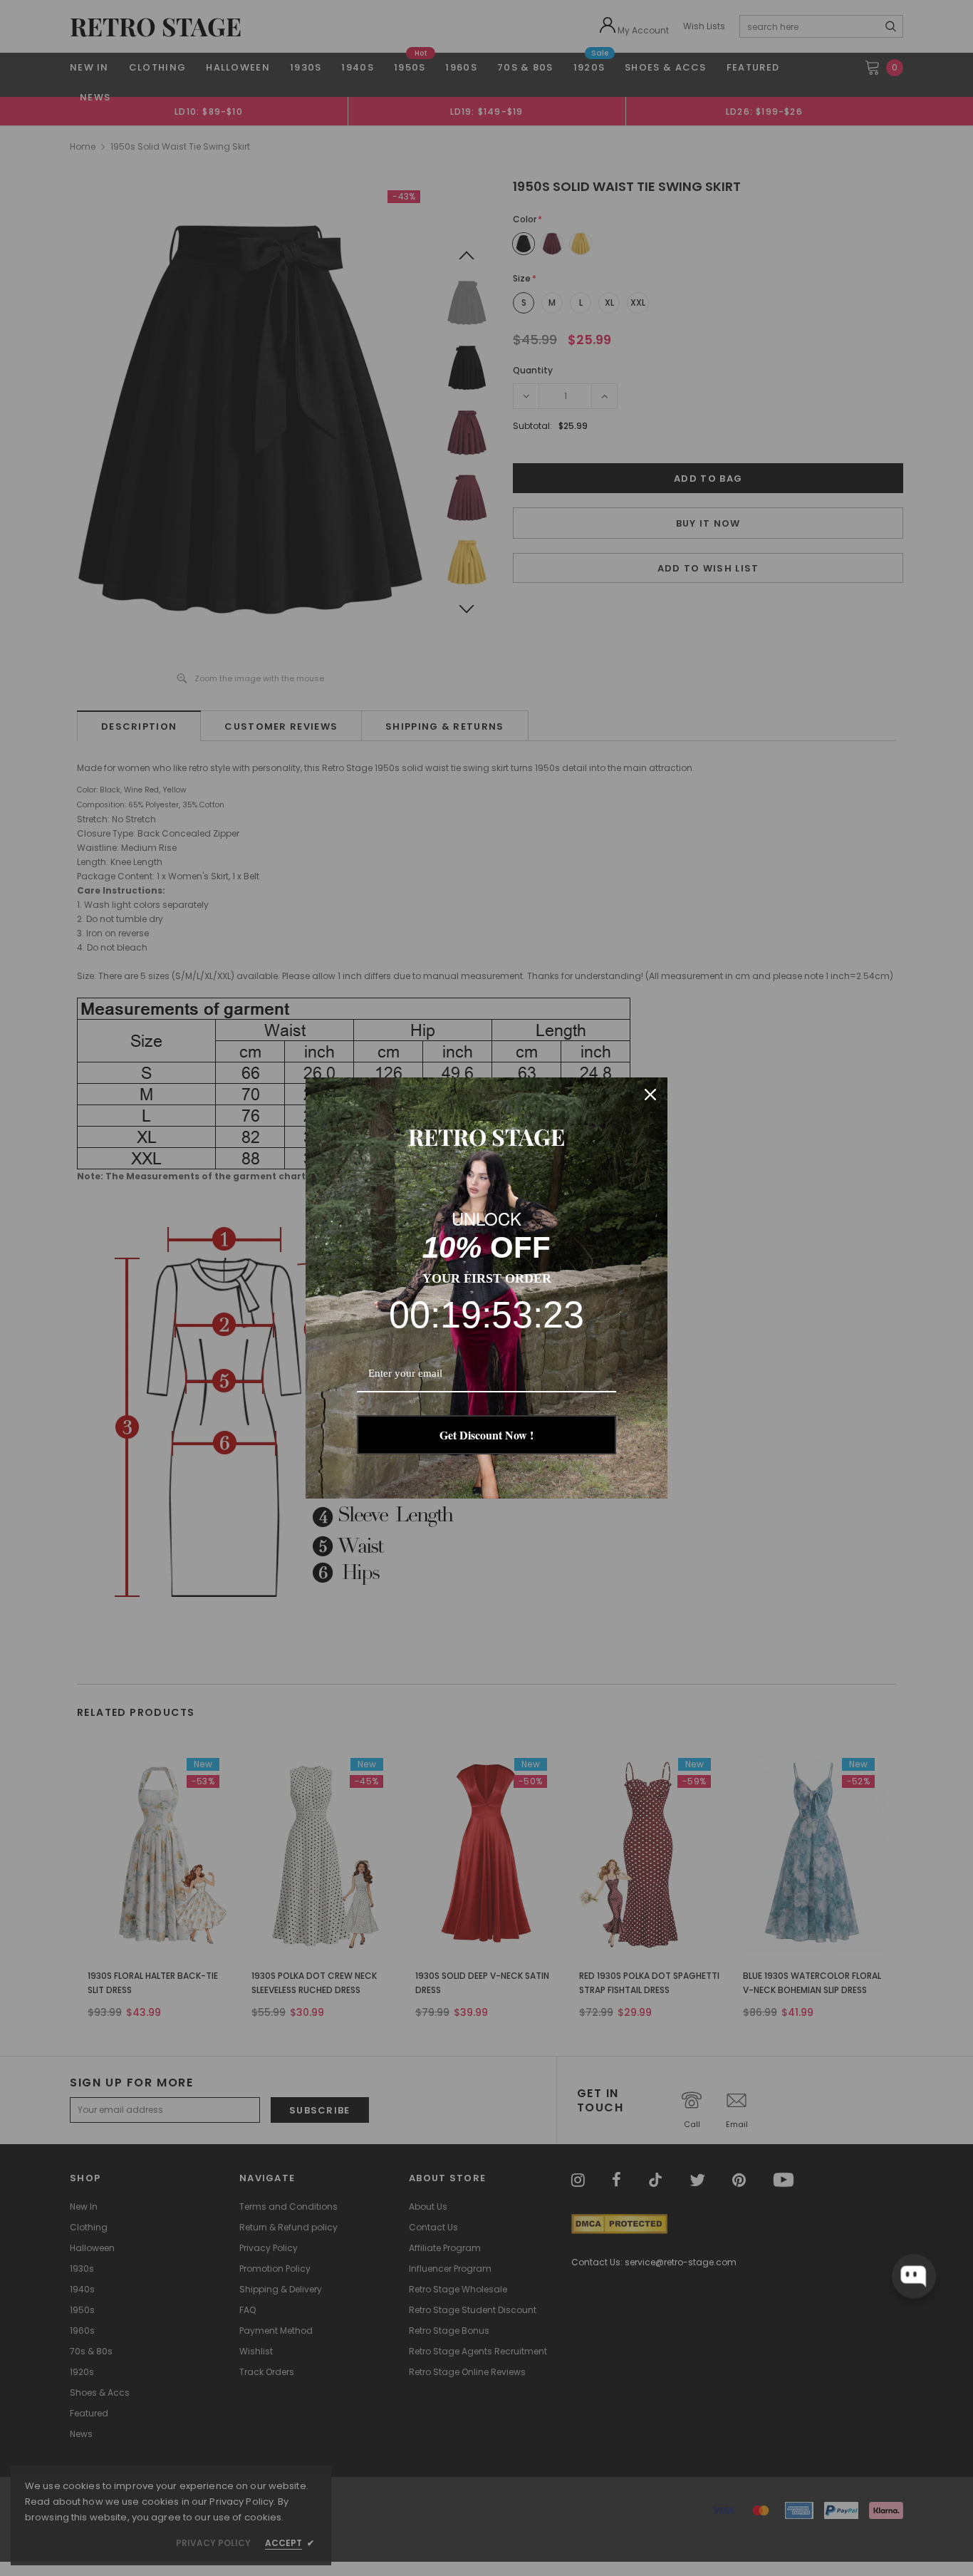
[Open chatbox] (914, 2276)
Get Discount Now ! (486, 1435)
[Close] (650, 1095)
